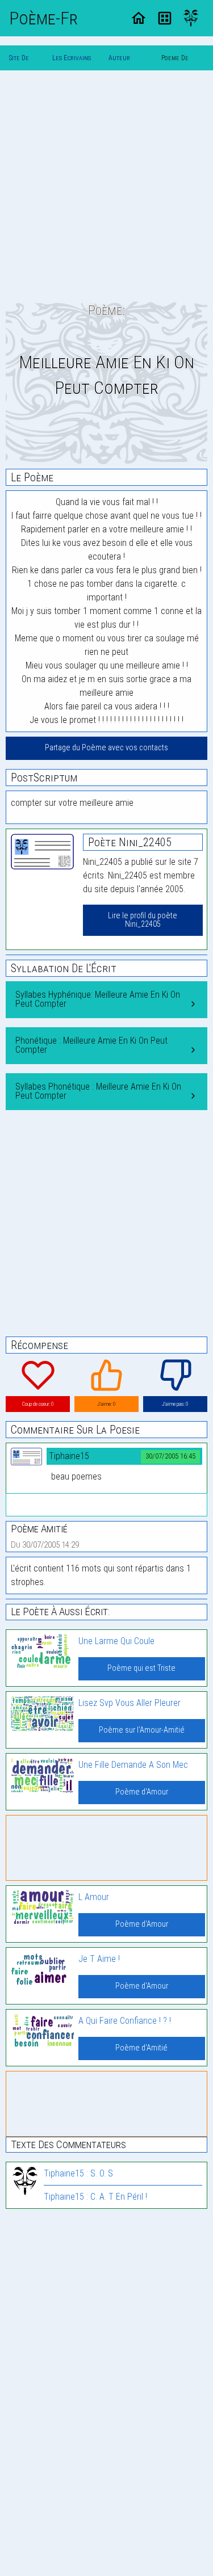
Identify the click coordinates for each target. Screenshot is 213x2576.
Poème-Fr (43, 18)
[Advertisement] (106, 186)
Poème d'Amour (142, 1792)
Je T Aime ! (99, 1959)
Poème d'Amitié (141, 2048)
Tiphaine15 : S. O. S (78, 2173)
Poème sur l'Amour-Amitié (142, 1730)
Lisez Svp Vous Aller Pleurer (130, 1703)
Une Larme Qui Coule (116, 1641)
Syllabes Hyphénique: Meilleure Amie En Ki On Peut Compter (98, 999)
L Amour (94, 1897)
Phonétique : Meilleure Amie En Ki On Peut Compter (91, 1045)
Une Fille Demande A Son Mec (133, 1765)
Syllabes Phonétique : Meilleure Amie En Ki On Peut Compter (98, 1091)
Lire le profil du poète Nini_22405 (143, 920)
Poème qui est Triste (141, 1668)
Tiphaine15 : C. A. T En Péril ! (95, 2197)
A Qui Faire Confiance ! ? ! (125, 2021)
